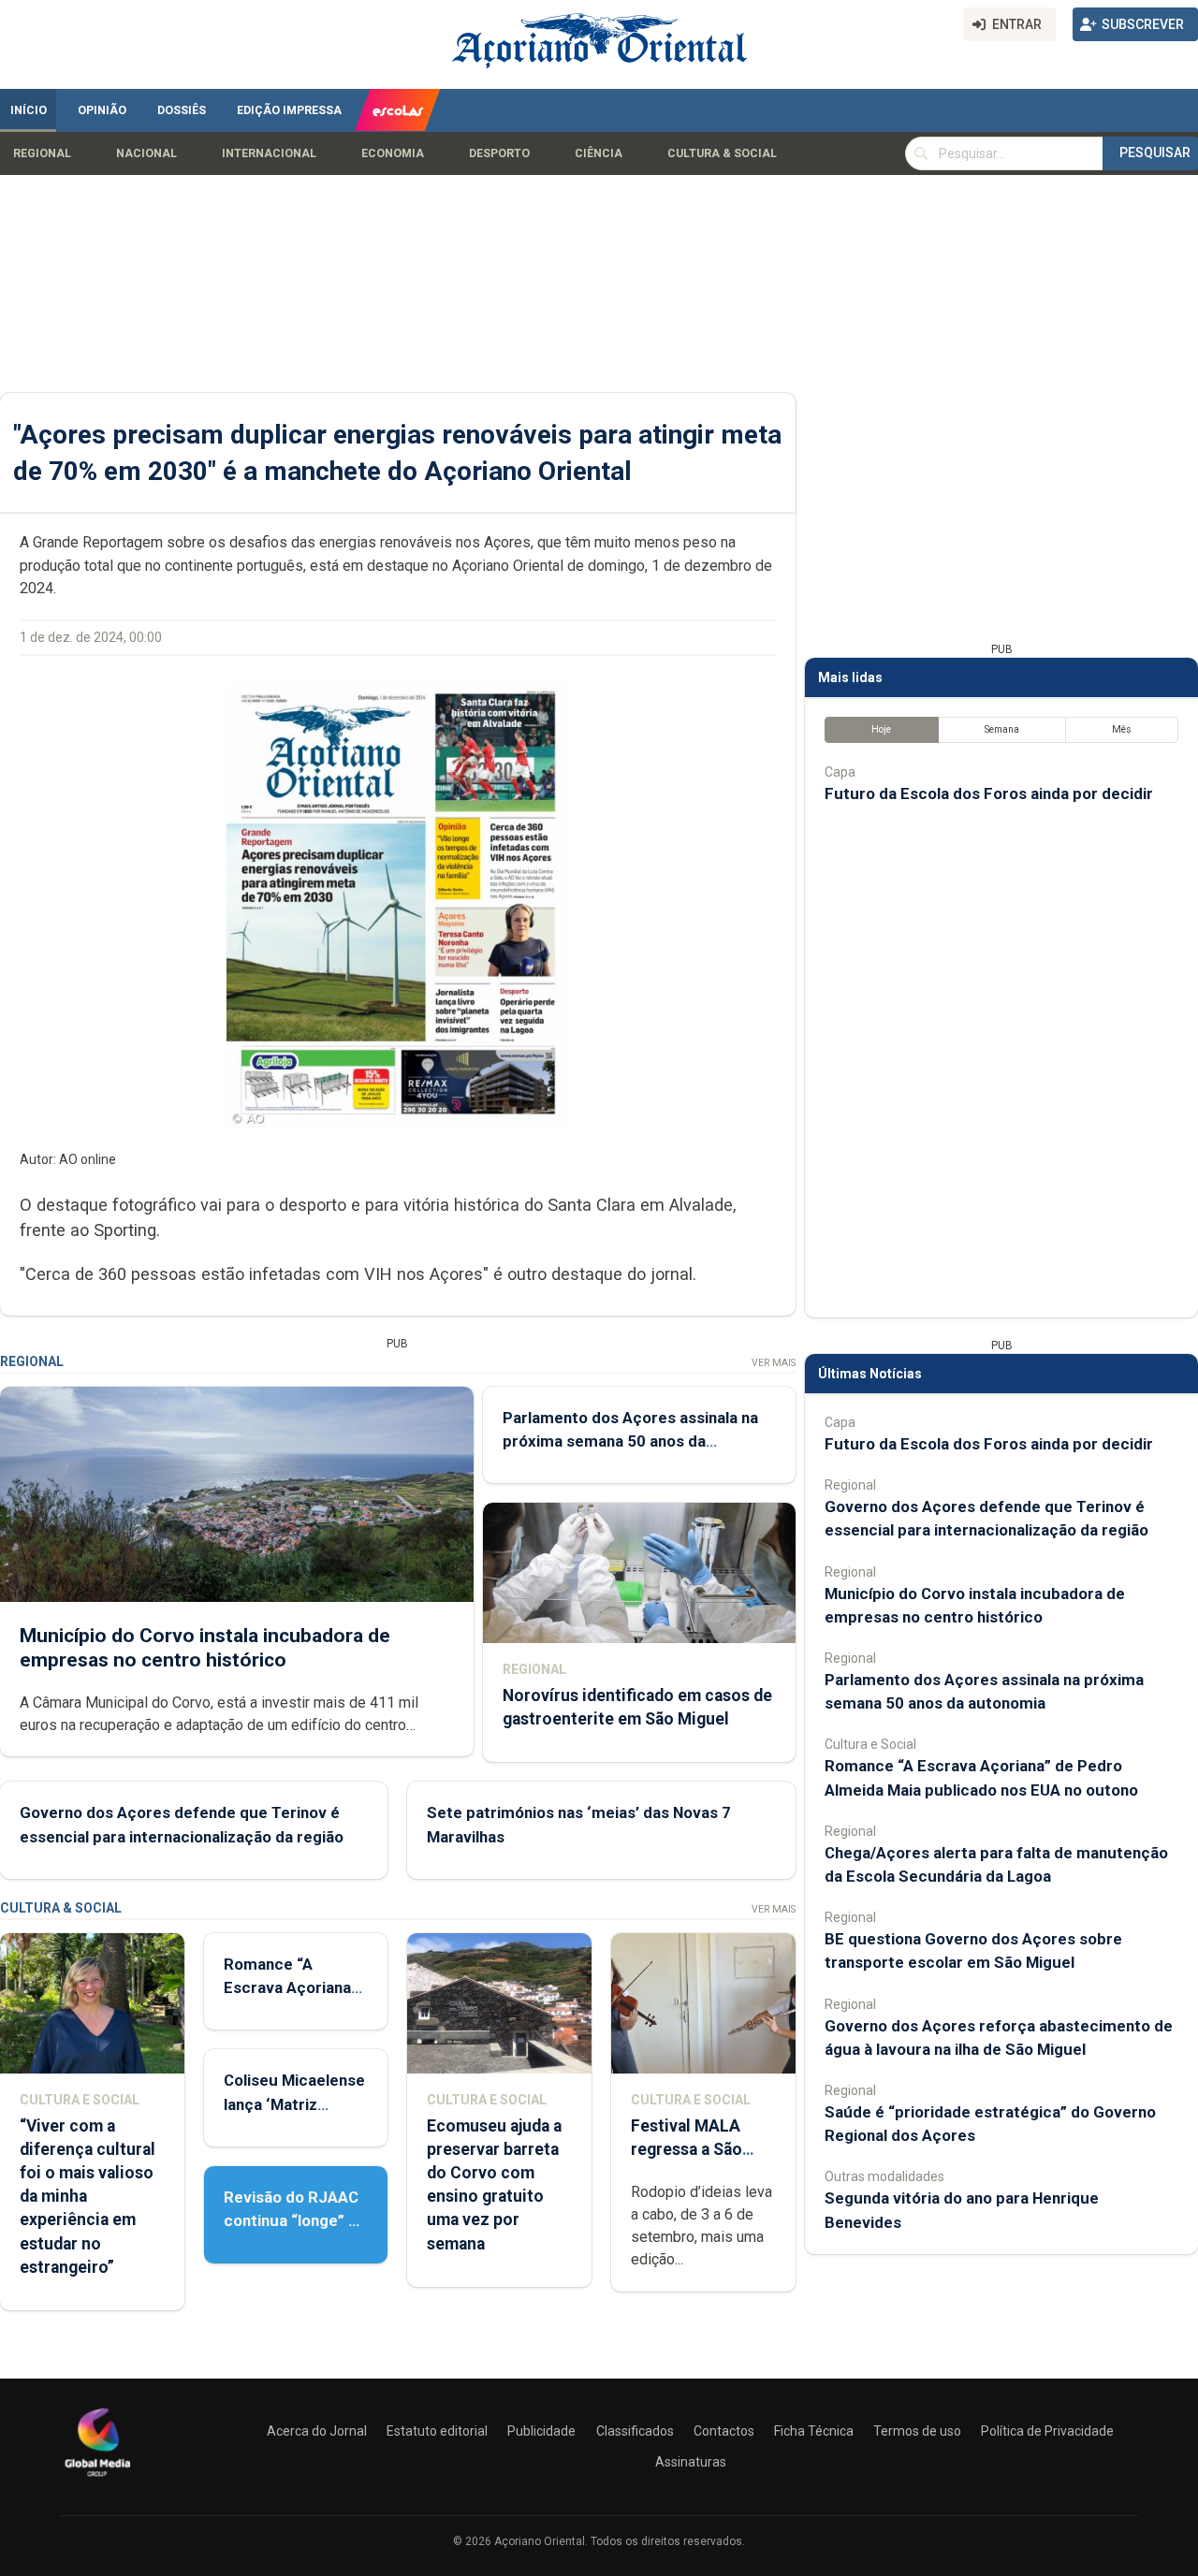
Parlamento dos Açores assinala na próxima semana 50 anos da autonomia (630, 1441)
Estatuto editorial (437, 2431)
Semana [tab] (1002, 729)
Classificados (635, 2431)
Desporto (499, 153)
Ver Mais (774, 1363)
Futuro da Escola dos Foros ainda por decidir (989, 793)
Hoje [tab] (881, 729)
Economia (393, 153)
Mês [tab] (1122, 729)
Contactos (724, 2431)
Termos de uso (917, 2431)
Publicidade (541, 2431)
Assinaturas (691, 2462)
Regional (42, 153)
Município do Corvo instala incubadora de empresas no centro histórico (205, 1647)
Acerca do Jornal (317, 2431)
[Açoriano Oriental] (97, 2479)
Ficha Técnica (814, 2431)
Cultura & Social (722, 153)
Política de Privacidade (1047, 2431)
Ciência (599, 153)
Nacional (146, 153)
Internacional (269, 153)
